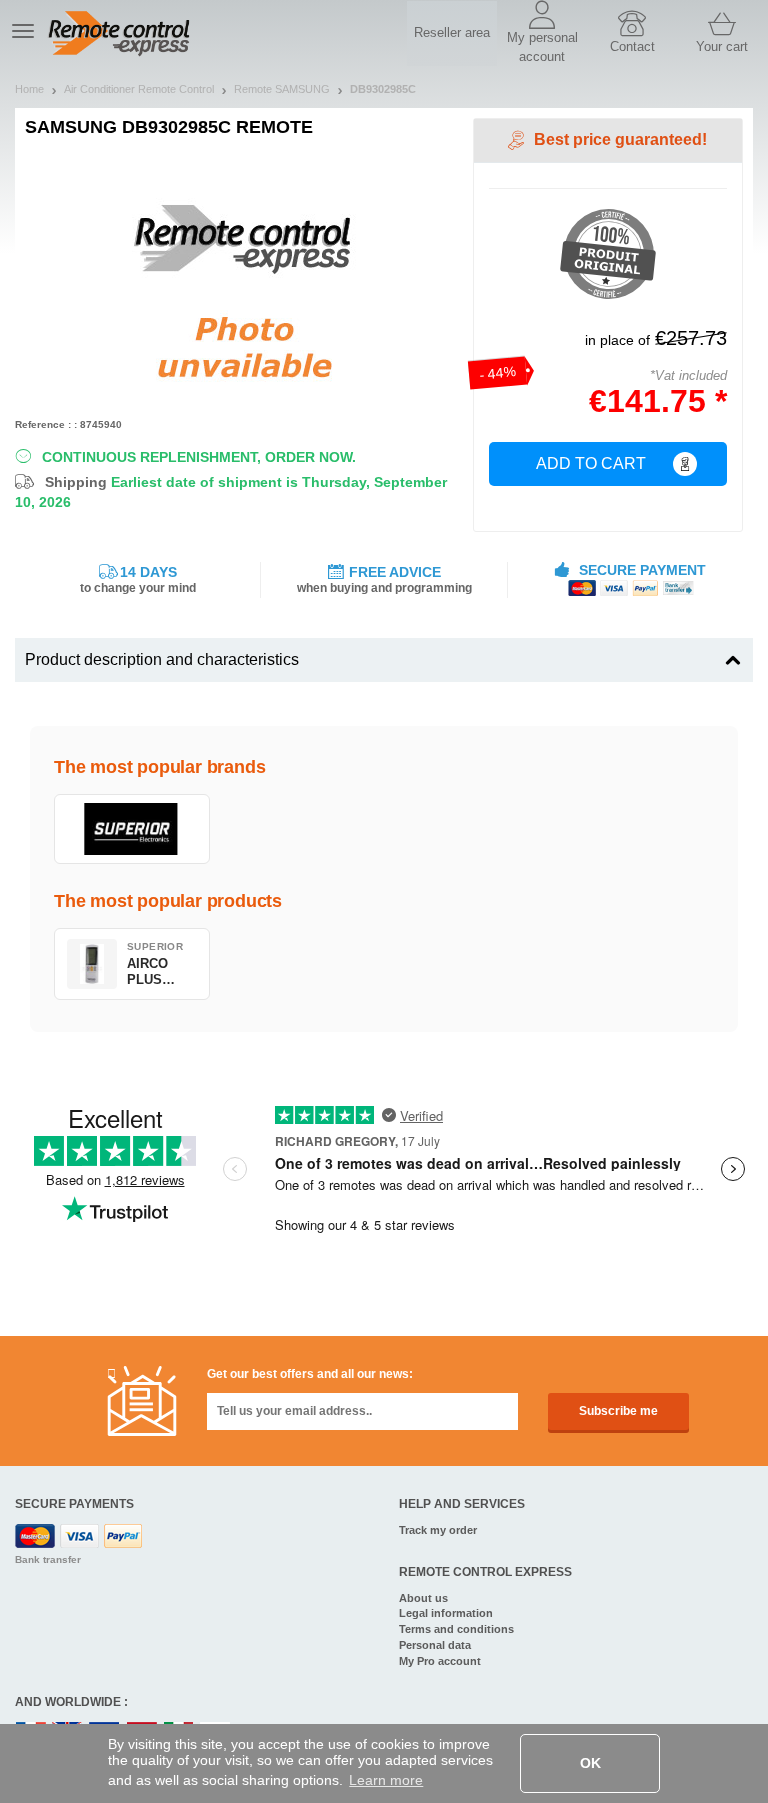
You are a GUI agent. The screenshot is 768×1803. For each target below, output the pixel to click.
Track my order (438, 1530)
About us (423, 1598)
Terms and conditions (456, 1629)
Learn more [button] (386, 1780)
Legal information (446, 1613)
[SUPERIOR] (132, 829)
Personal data (435, 1645)
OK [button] (590, 1763)
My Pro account (440, 1661)
